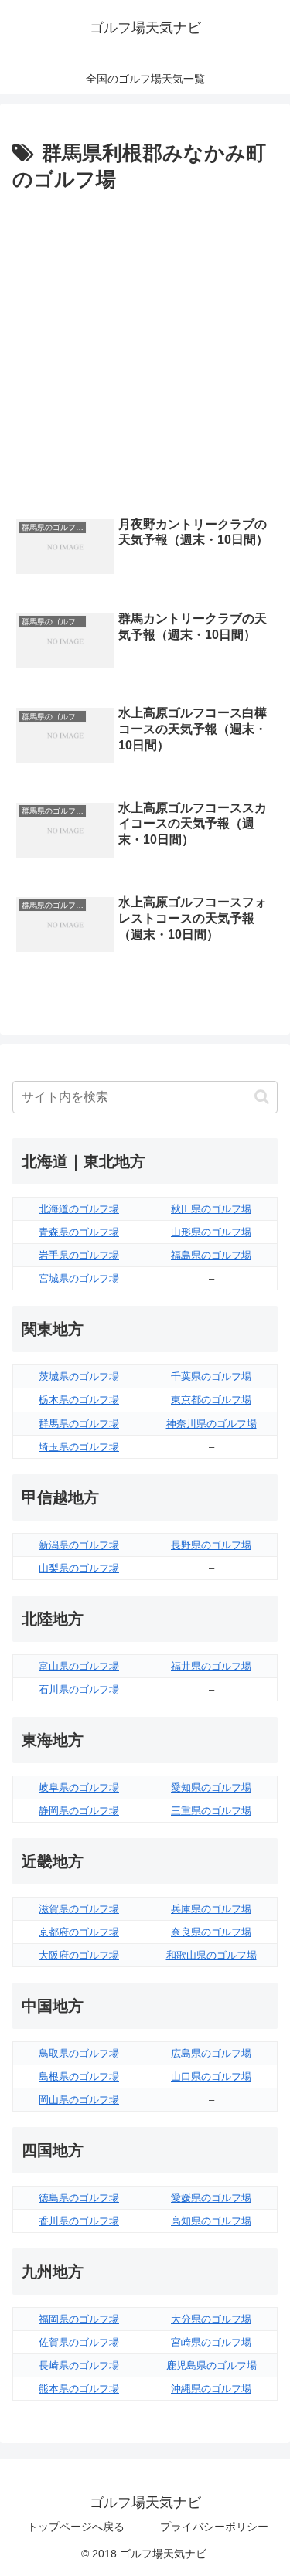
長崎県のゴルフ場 (79, 2365)
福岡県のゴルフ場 (79, 2319)
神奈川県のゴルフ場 (212, 1424)
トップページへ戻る (76, 2527)
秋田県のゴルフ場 (211, 1209)
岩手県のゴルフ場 (79, 1255)
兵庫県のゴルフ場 (211, 1909)
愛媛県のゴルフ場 (211, 2198)
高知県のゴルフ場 (211, 2221)
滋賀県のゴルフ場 (79, 1909)
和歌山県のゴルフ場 (212, 1955)
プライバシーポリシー (214, 2527)
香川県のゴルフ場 (79, 2221)
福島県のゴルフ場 (211, 1255)
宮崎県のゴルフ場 (211, 2342)
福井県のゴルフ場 (211, 1666)
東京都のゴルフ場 (211, 1400)
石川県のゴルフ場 (79, 1689)
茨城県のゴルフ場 (79, 1376)
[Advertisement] (145, 350)
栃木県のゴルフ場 (79, 1400)
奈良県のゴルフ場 (211, 1932)
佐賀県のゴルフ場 (79, 2342)
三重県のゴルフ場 (211, 1811)
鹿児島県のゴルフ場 (212, 2365)
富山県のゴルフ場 (79, 1666)
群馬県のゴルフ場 (79, 1424)
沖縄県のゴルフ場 (211, 2389)
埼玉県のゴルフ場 (79, 1447)
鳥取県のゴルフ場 (79, 2053)
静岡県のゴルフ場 (79, 1811)
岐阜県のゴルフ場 (79, 1788)
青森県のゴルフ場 (79, 1232)
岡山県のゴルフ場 (79, 2100)
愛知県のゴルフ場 (211, 1788)
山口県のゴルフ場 (211, 2076)
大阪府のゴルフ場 (79, 1955)
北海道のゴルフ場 (79, 1209)
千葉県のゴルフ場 (211, 1376)
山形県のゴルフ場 (211, 1232)
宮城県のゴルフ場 (79, 1278)
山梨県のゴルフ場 (79, 1568)
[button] (262, 1097)
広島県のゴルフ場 (211, 2053)
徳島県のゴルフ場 (79, 2198)
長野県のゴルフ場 (211, 1545)
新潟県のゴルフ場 (79, 1545)
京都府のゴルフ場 (79, 1932)
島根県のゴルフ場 (79, 2076)
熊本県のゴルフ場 (79, 2389)
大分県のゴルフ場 (211, 2319)
